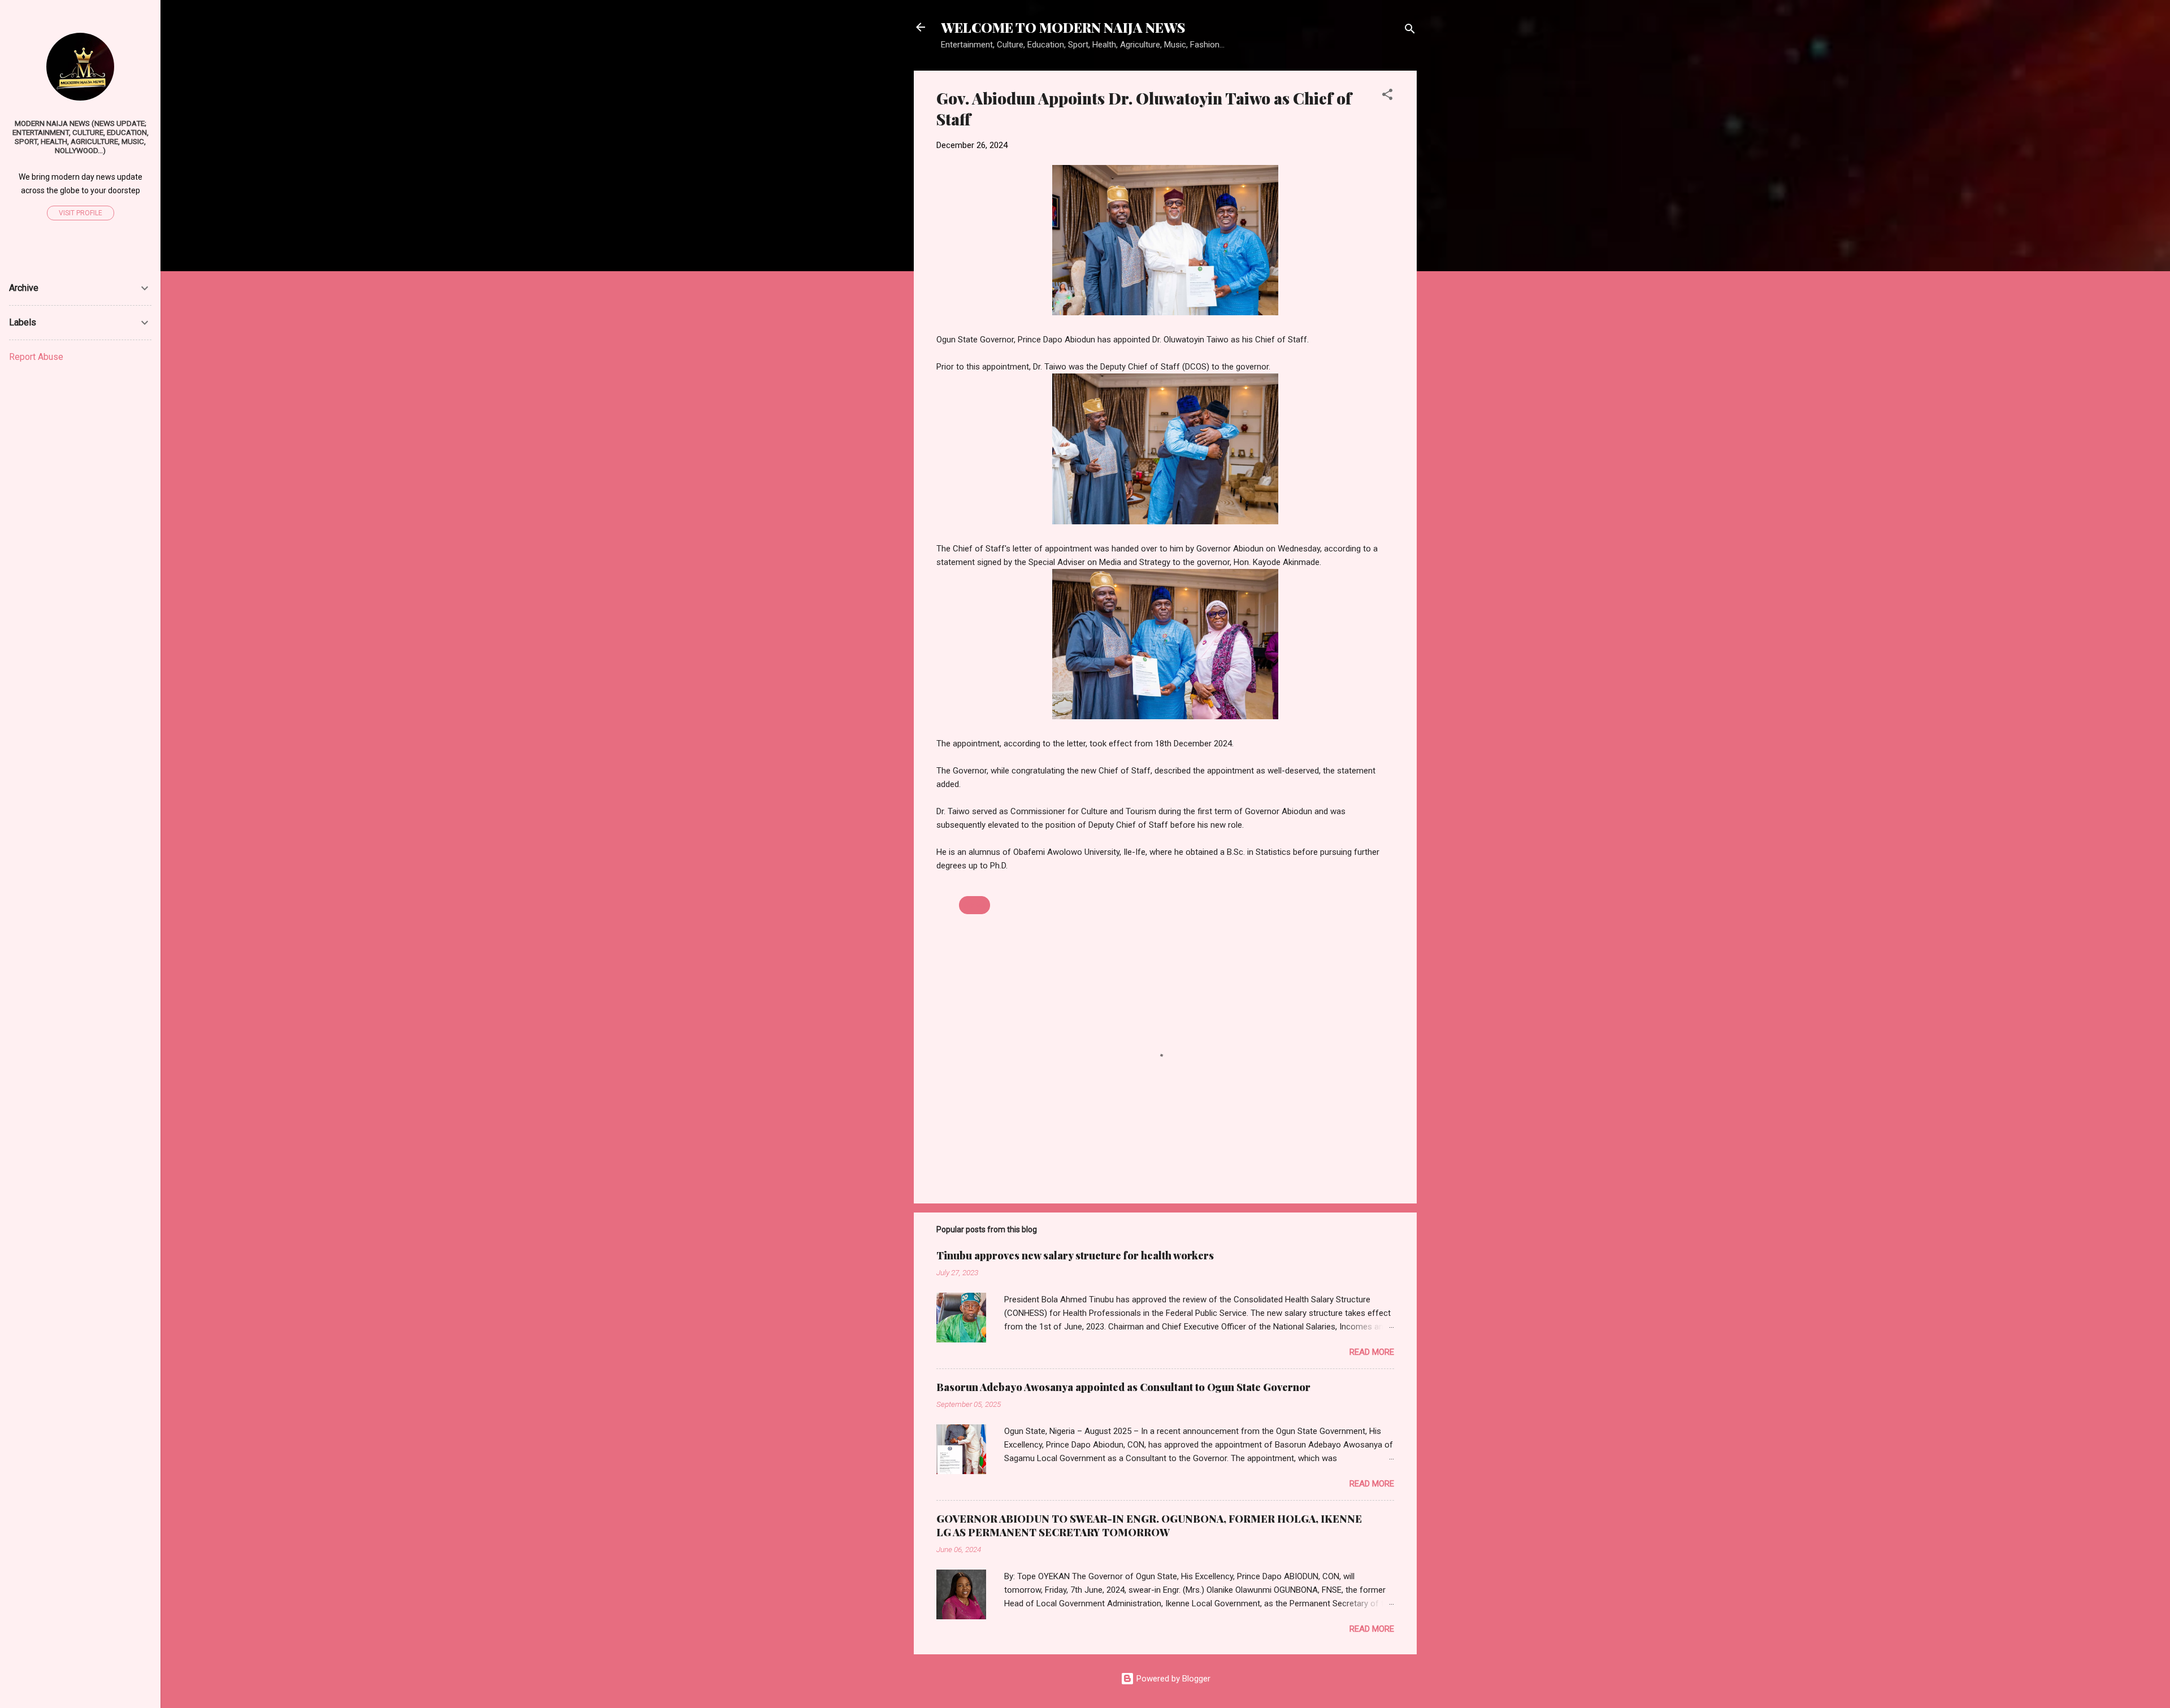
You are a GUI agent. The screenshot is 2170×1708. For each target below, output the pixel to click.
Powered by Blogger (1172, 1679)
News (975, 905)
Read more (1372, 1352)
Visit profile (81, 213)
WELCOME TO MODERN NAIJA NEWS (1063, 27)
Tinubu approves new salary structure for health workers (1075, 1255)
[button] (1387, 96)
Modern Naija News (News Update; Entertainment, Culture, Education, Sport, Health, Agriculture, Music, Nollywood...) (81, 137)
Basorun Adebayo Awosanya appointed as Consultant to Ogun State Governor (1123, 1387)
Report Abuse (36, 357)
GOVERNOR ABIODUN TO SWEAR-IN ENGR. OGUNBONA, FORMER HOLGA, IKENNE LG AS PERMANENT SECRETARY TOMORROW (1149, 1526)
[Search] (1410, 31)
